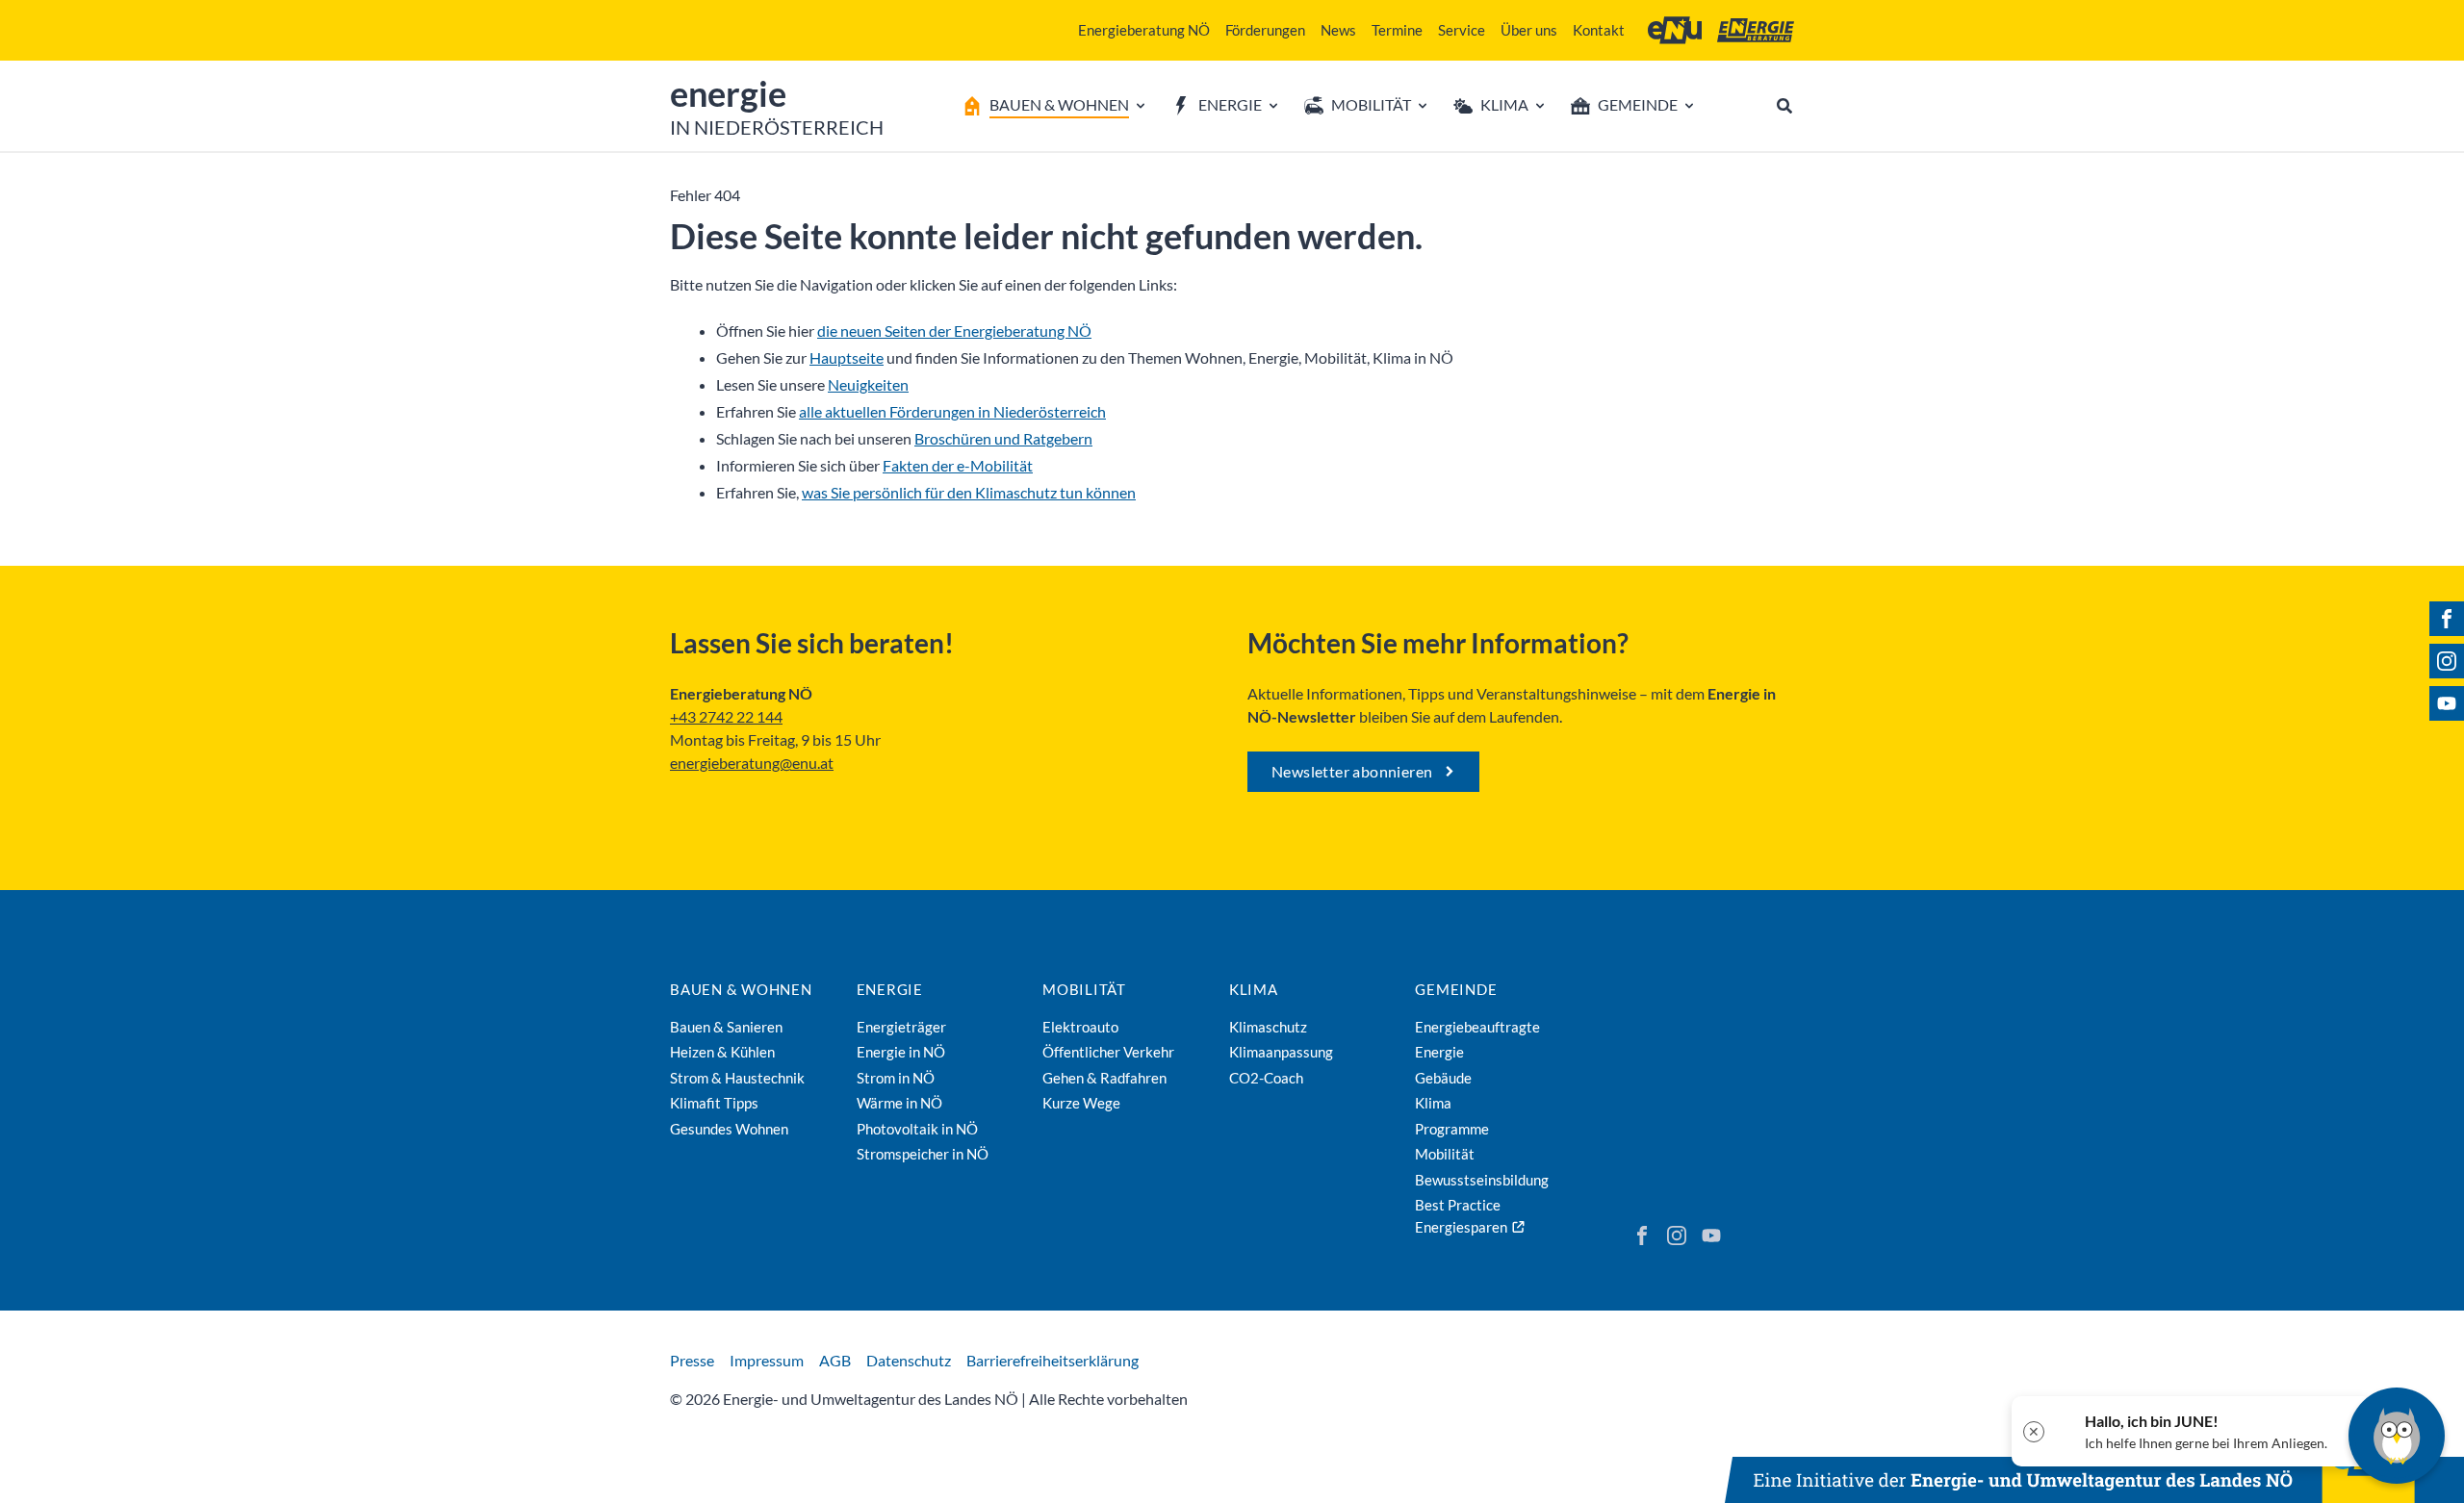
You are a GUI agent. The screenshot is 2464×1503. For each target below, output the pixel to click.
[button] (2192, 1431)
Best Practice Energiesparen (1461, 1216)
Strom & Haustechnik (737, 1078)
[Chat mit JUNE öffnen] (2397, 1436)
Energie (890, 989)
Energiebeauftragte (1477, 1027)
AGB (835, 1360)
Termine (1397, 30)
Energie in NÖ (901, 1052)
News (1338, 30)
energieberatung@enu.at (752, 763)
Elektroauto (1080, 1027)
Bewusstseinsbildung (1482, 1180)
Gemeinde (1456, 989)
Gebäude (1443, 1078)
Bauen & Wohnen (741, 989)
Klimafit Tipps (714, 1103)
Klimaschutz (1268, 1027)
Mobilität (1084, 989)
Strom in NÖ (896, 1078)
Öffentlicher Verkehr (1108, 1052)
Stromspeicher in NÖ (923, 1154)
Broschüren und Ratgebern (1003, 438)
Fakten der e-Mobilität (958, 465)
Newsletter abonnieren (1352, 771)
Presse (692, 1360)
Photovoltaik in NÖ (917, 1129)
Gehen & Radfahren (1104, 1078)
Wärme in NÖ (899, 1103)
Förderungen (1265, 30)
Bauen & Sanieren (726, 1027)
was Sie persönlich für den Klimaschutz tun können (969, 492)
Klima (1254, 989)
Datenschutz (909, 1360)
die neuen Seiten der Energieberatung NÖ (954, 331)
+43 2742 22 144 (726, 716)
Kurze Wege (1081, 1103)
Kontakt (1599, 30)
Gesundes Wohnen (729, 1129)
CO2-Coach (1266, 1078)
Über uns (1529, 30)
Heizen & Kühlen (722, 1052)
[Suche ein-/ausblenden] (1784, 106)
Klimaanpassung (1281, 1052)
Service (1462, 30)
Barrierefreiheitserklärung (1052, 1360)
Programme (1452, 1129)
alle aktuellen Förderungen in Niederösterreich (952, 411)
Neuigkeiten (868, 384)
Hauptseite (847, 357)
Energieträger (901, 1027)
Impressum (767, 1360)
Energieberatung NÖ (1144, 30)
